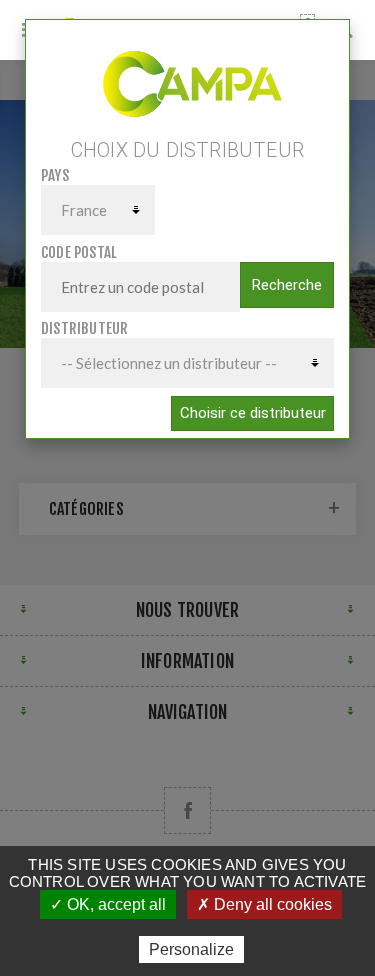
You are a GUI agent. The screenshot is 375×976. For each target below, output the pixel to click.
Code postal (79, 252)
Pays (55, 175)
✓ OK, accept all (108, 904)
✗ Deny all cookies (264, 904)
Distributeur (84, 328)
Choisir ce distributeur (253, 413)
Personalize (191, 949)
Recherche (287, 285)
